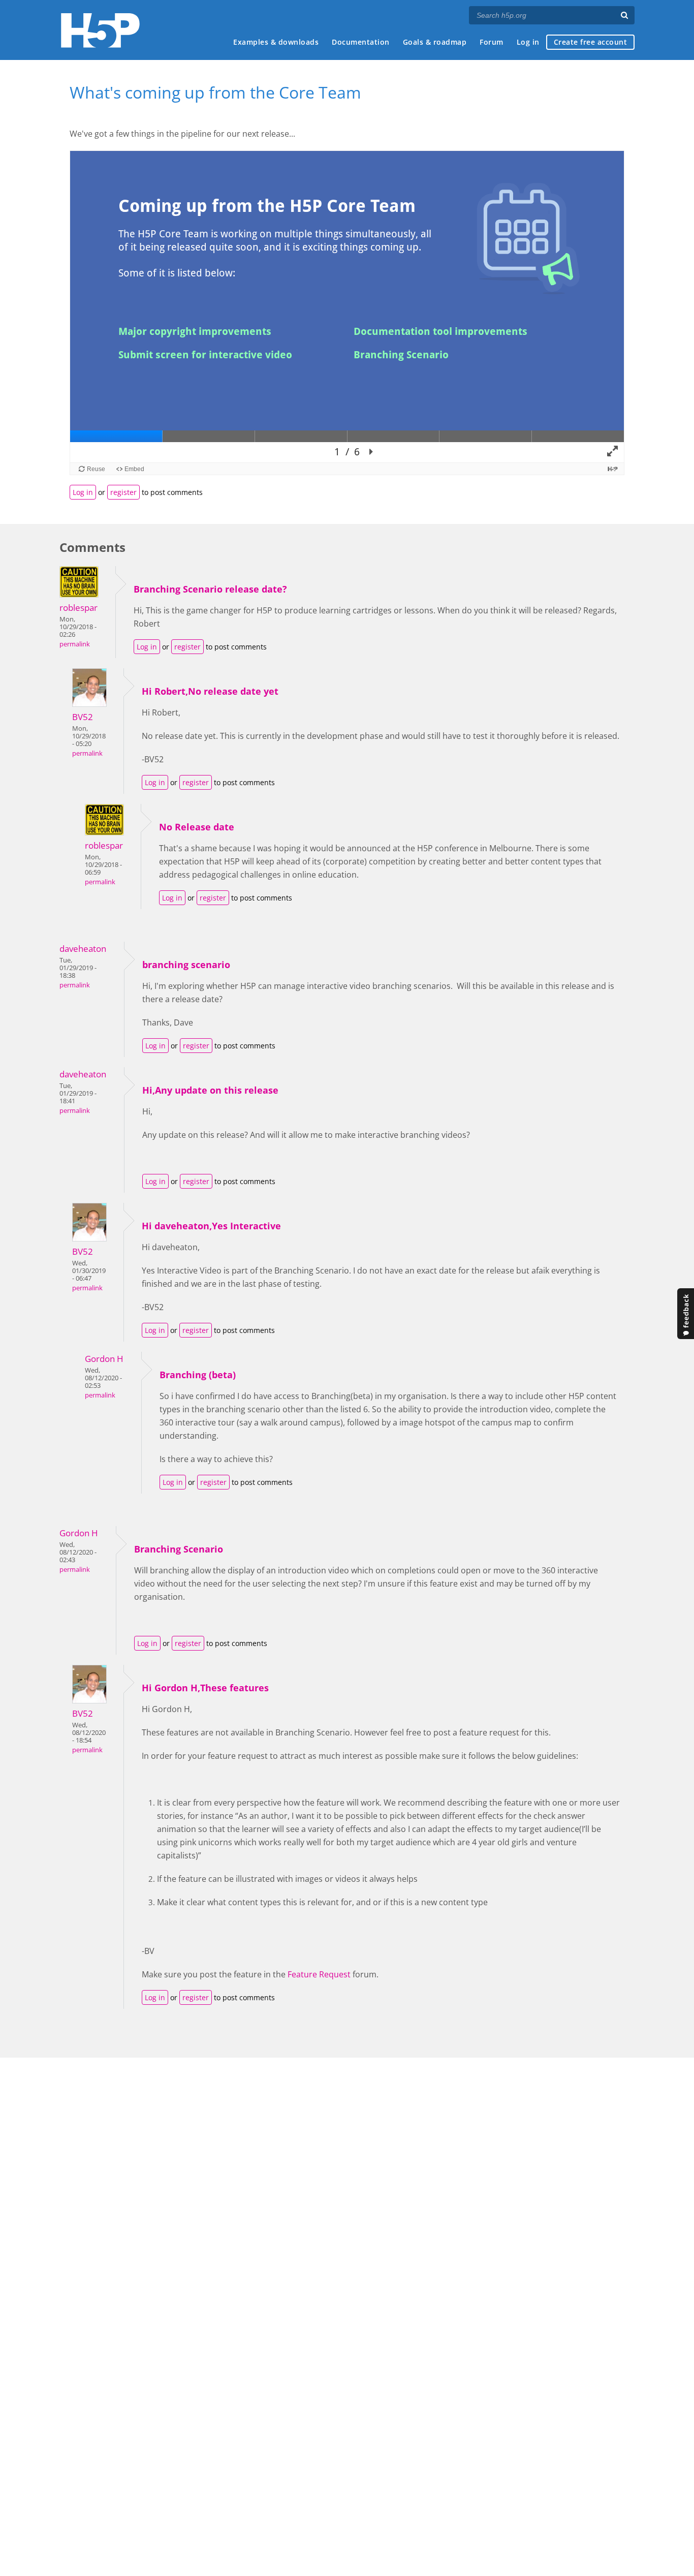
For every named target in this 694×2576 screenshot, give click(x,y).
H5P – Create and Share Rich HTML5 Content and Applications (100, 30)
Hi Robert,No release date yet (210, 691)
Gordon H (104, 1359)
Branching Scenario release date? (210, 589)
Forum (492, 42)
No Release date (197, 827)
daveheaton (83, 949)
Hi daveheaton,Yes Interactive (211, 1226)
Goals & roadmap (435, 42)
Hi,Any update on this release (210, 1090)
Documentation (361, 42)
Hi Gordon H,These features (205, 1688)
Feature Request (319, 1974)
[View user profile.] (79, 595)
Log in (528, 42)
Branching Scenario (179, 1549)
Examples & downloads (276, 42)
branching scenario (186, 965)
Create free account (591, 42)
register (123, 492)
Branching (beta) (198, 1375)
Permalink (75, 644)
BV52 (83, 717)
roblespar (78, 608)
